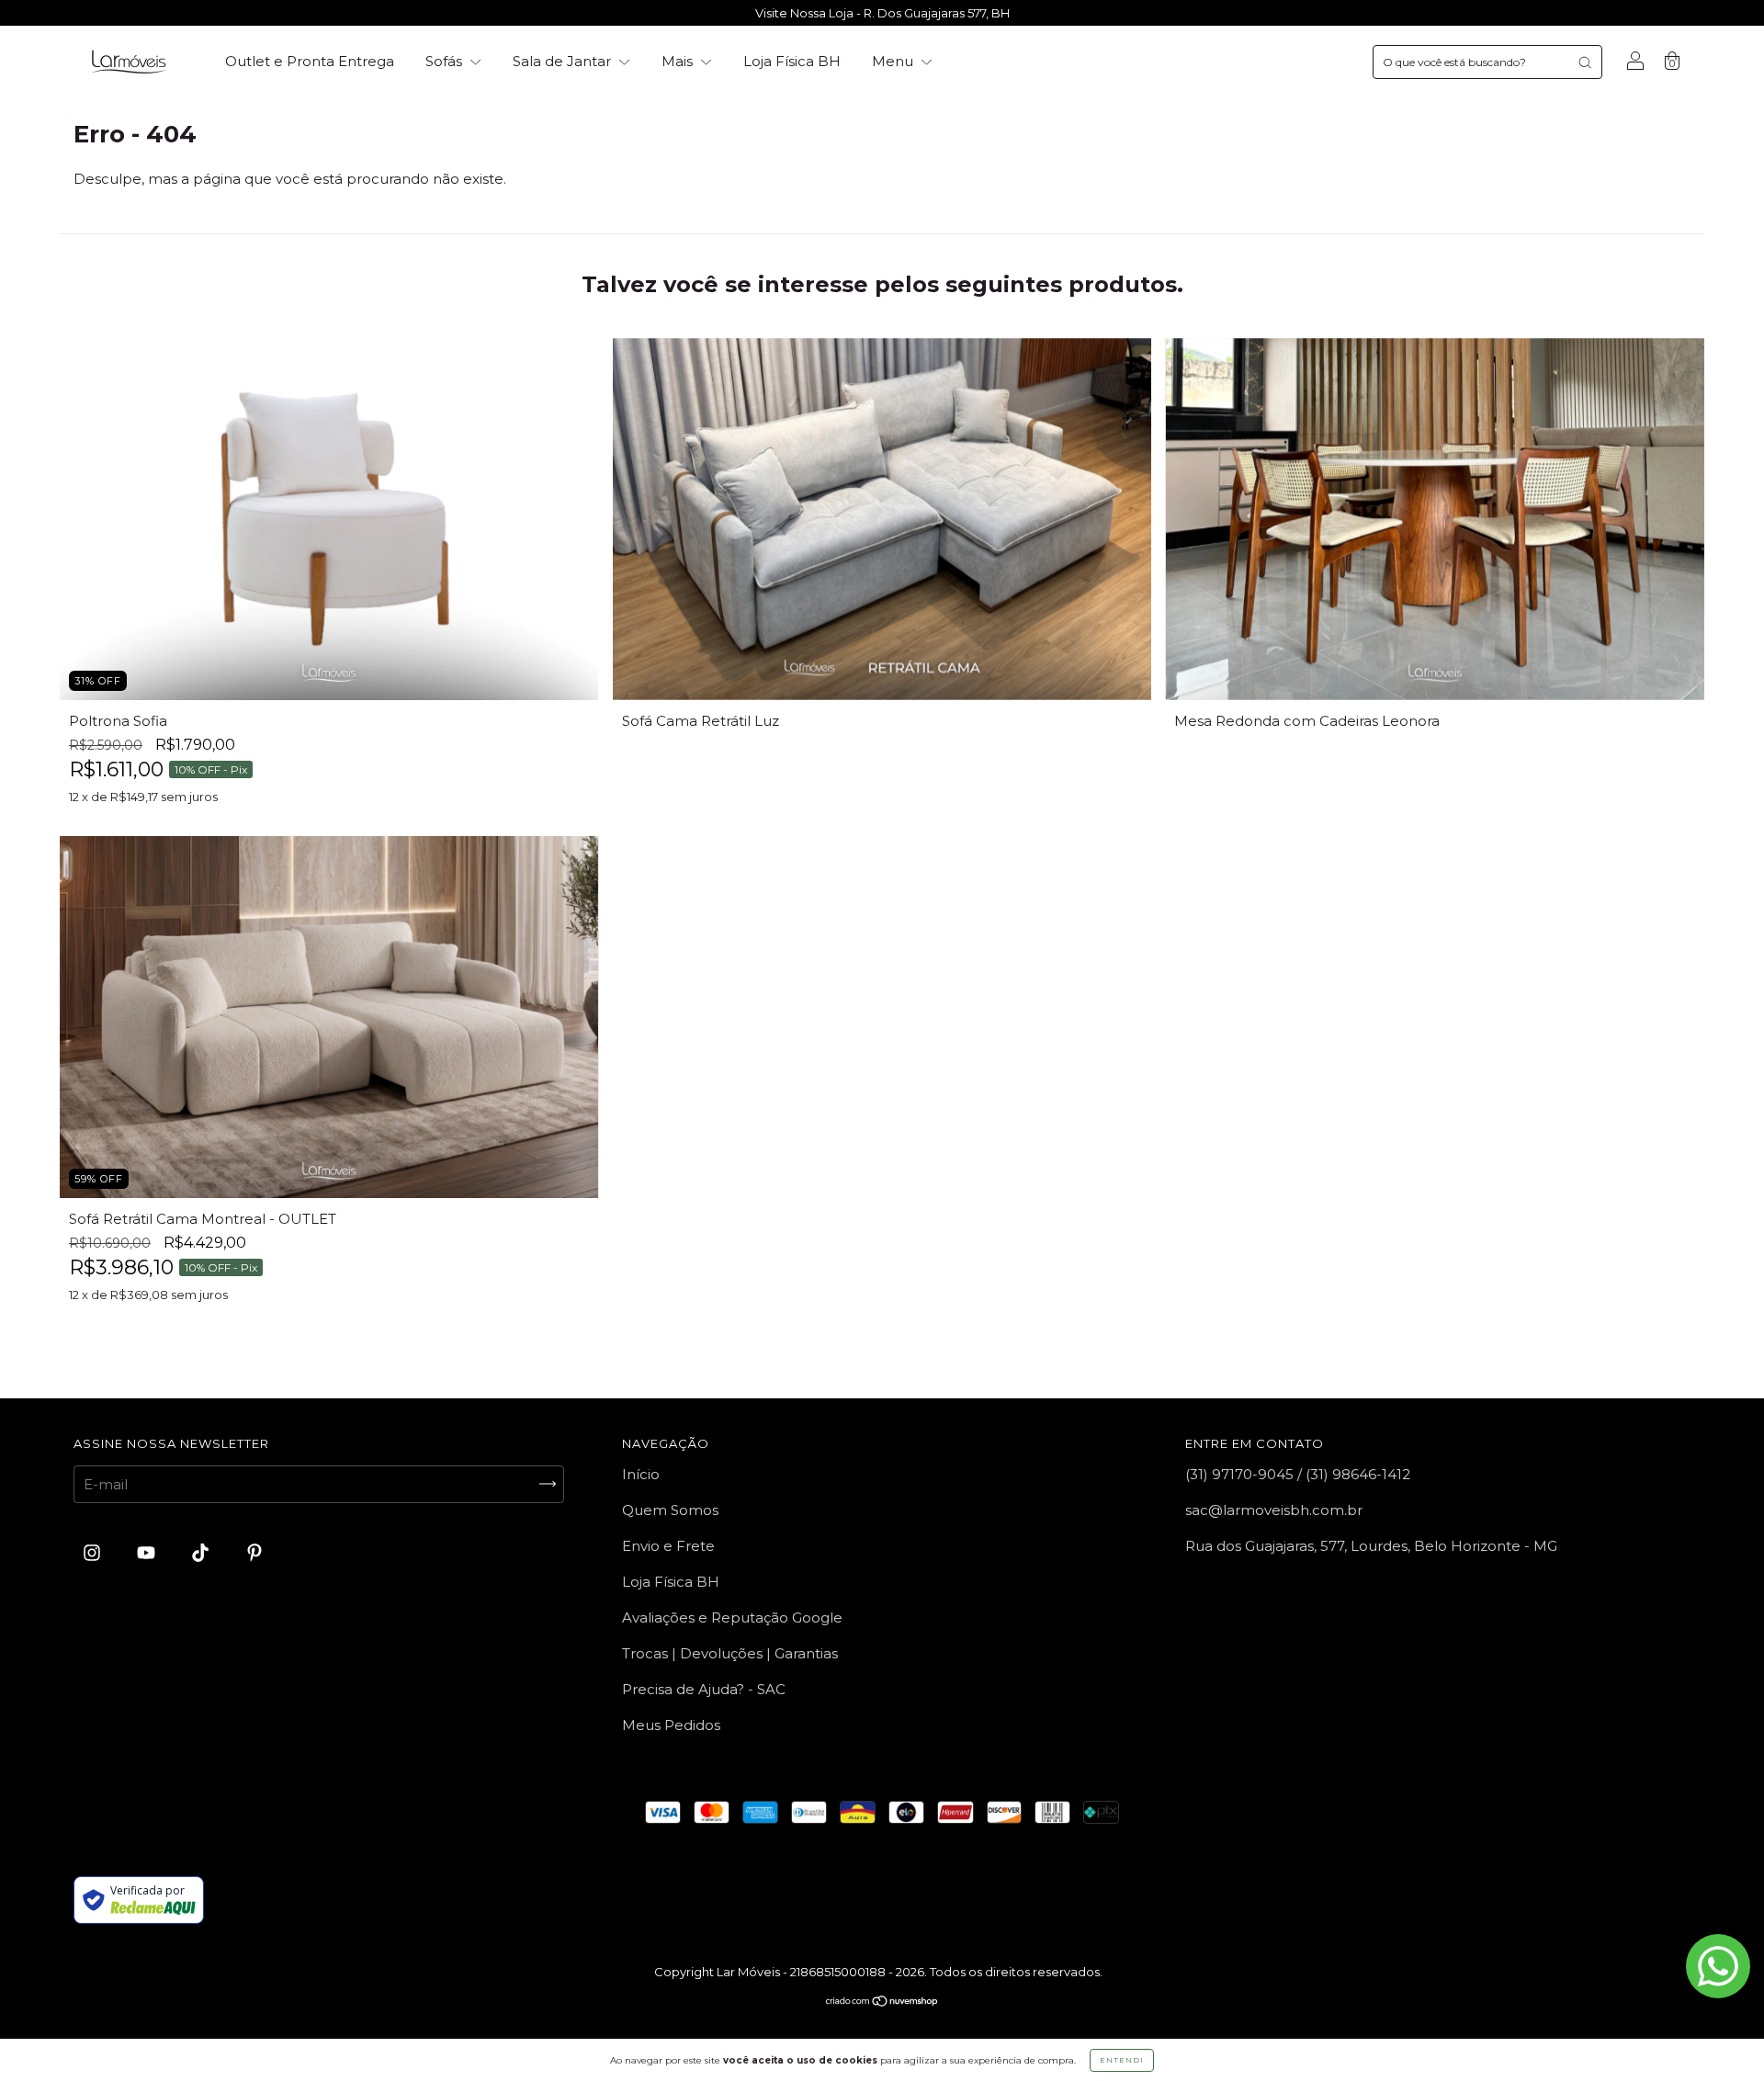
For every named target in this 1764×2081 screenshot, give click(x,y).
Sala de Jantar (564, 61)
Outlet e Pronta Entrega (310, 61)
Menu (894, 61)
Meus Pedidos (671, 1725)
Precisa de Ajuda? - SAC (704, 1689)
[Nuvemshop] (882, 2002)
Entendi (1122, 2060)
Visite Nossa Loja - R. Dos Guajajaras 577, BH (882, 13)
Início (641, 1474)
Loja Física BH (792, 61)
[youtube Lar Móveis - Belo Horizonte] (148, 1552)
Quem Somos (670, 1510)
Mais (679, 61)
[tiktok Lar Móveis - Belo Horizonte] (202, 1552)
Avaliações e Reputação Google (732, 1617)
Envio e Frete (668, 1546)
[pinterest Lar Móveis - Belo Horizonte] (254, 1552)
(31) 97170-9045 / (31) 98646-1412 (1298, 1474)
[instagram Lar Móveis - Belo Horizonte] (94, 1552)
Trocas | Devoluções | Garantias (730, 1653)
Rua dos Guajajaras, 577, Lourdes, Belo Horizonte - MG (1371, 1546)
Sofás (446, 61)
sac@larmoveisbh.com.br (1274, 1510)
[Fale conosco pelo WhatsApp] (1718, 1966)
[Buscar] (1585, 62)
